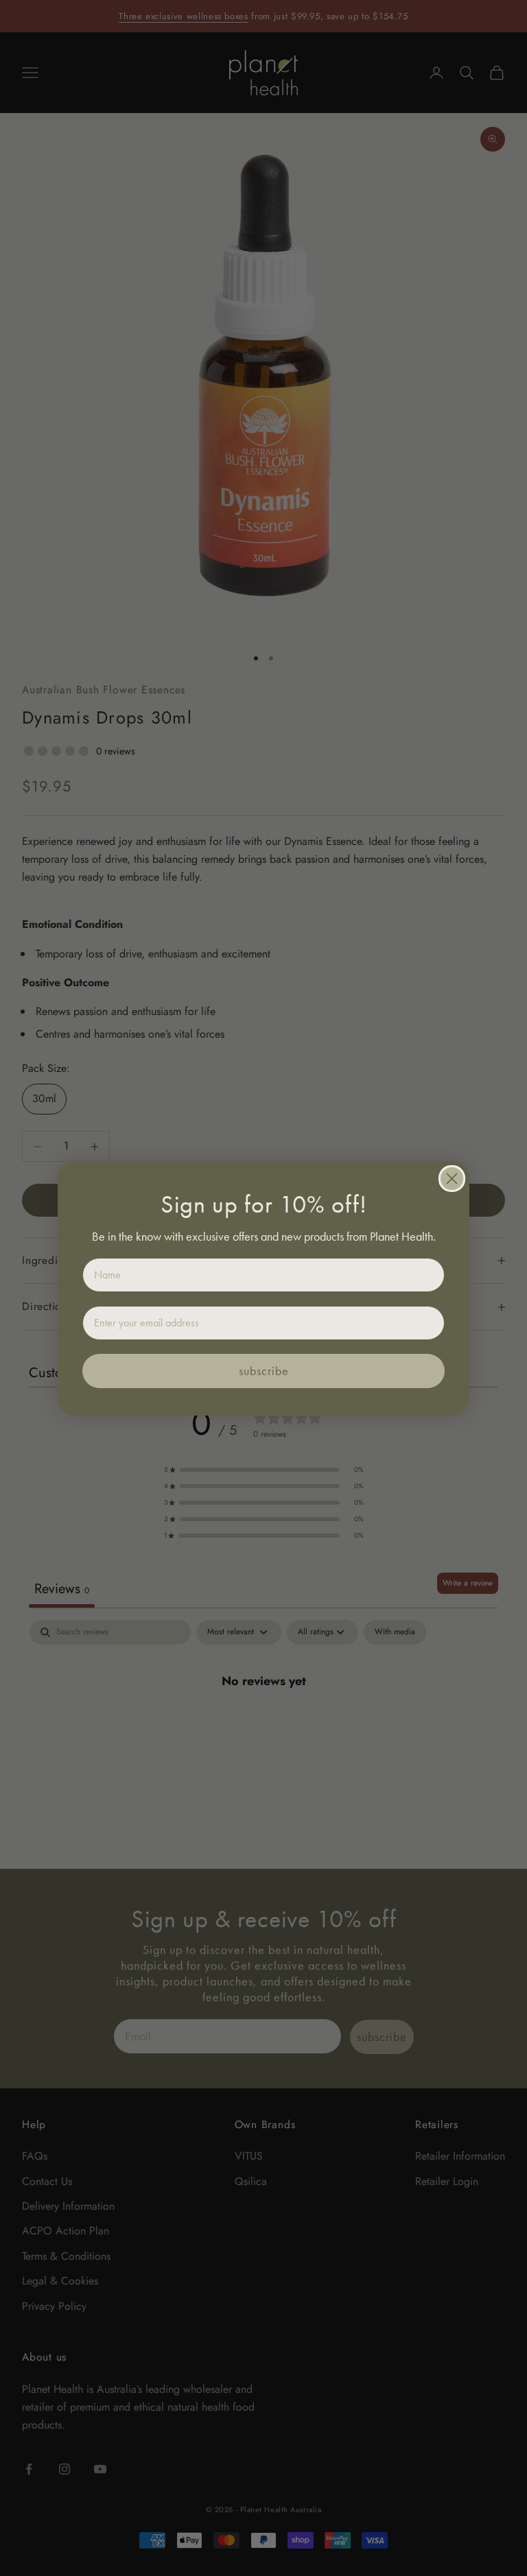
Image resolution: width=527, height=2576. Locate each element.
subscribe (264, 1371)
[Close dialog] (452, 1179)
